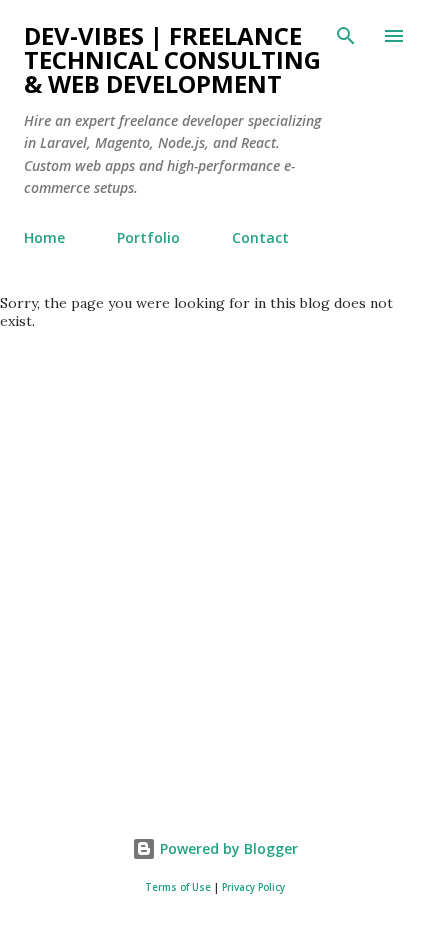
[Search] (346, 36)
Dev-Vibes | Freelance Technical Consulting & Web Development (172, 59)
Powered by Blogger (227, 848)
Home (44, 237)
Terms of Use (178, 887)
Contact (260, 237)
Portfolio (148, 237)
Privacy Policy (253, 887)
